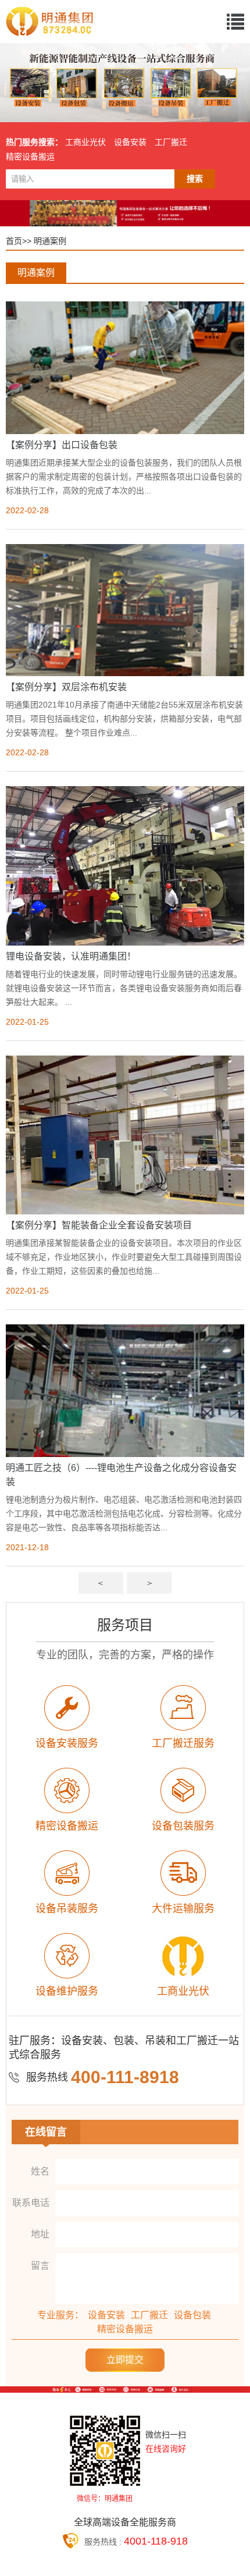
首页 (14, 241)
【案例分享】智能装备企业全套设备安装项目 (99, 1225)
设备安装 (130, 142)
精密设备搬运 (30, 157)
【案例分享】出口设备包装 (62, 445)
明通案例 (50, 241)
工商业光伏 (85, 142)
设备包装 (192, 2315)
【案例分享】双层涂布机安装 (66, 687)
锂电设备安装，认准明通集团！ (71, 956)
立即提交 (125, 2360)
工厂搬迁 (171, 142)
